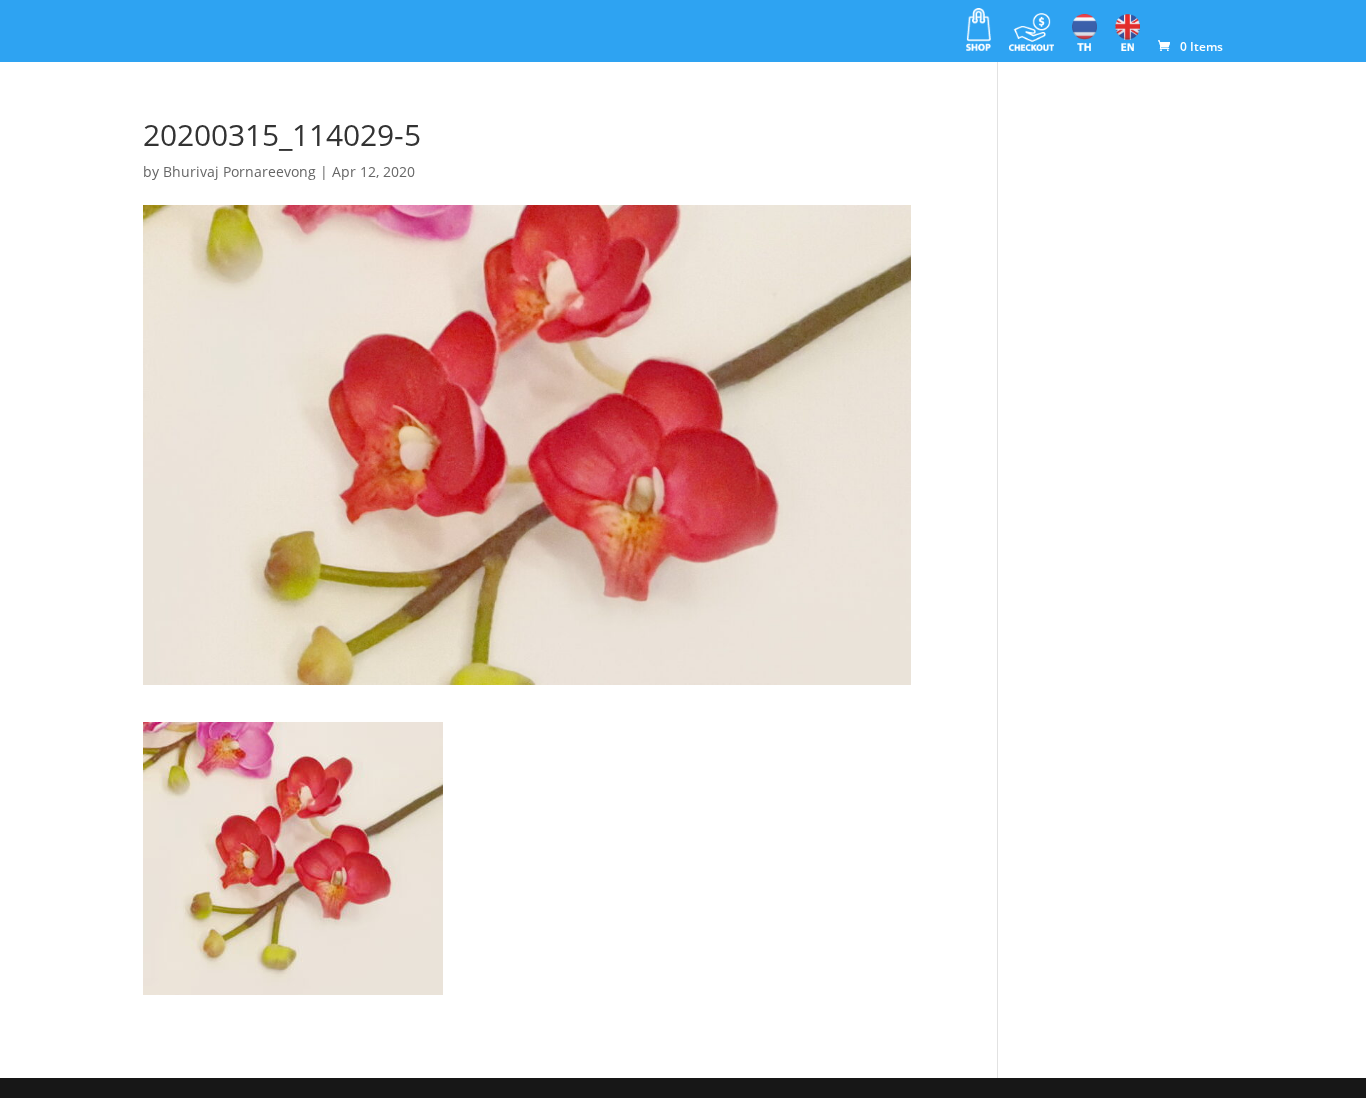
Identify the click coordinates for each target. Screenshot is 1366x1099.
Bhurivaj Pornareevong (239, 171)
